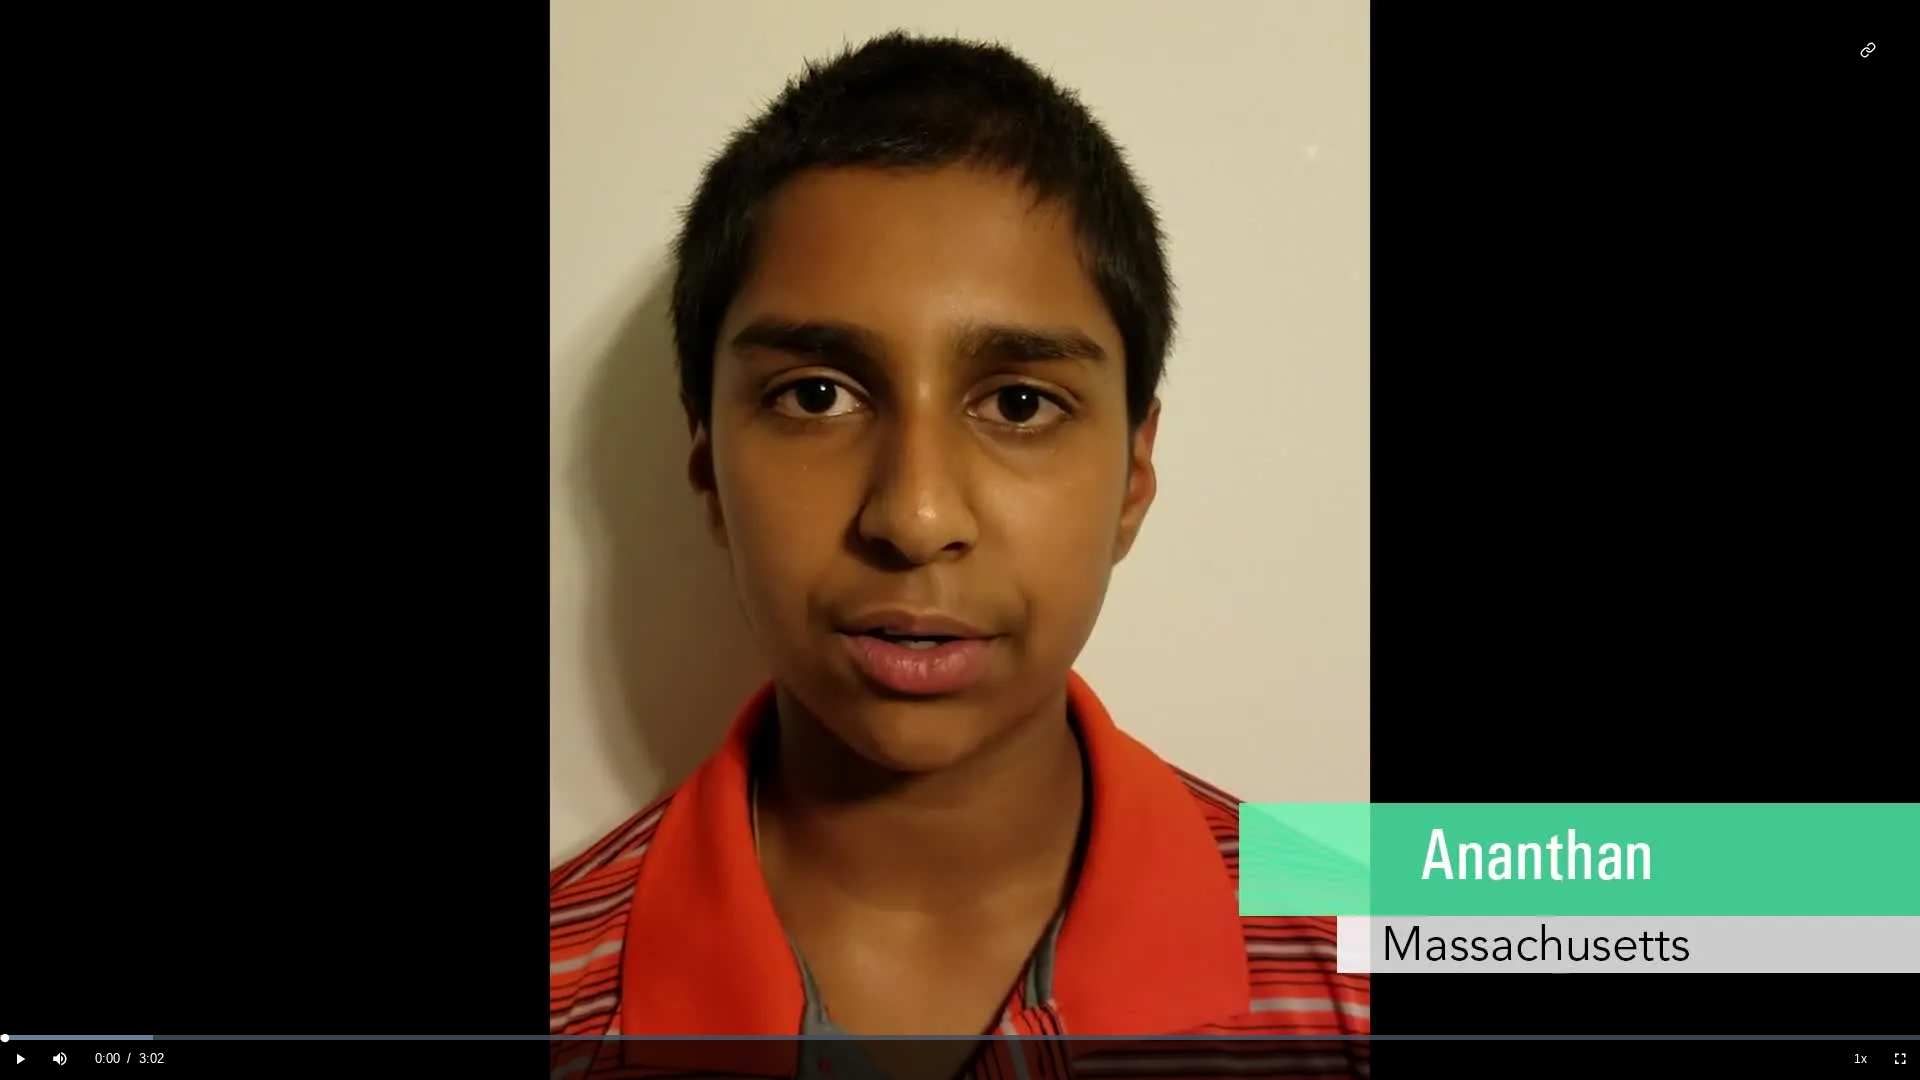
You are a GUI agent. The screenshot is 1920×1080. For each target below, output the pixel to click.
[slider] (960, 1037)
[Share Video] (1867, 50)
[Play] (20, 1059)
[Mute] (60, 1059)
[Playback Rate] (1860, 1059)
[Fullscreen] (1900, 1059)
